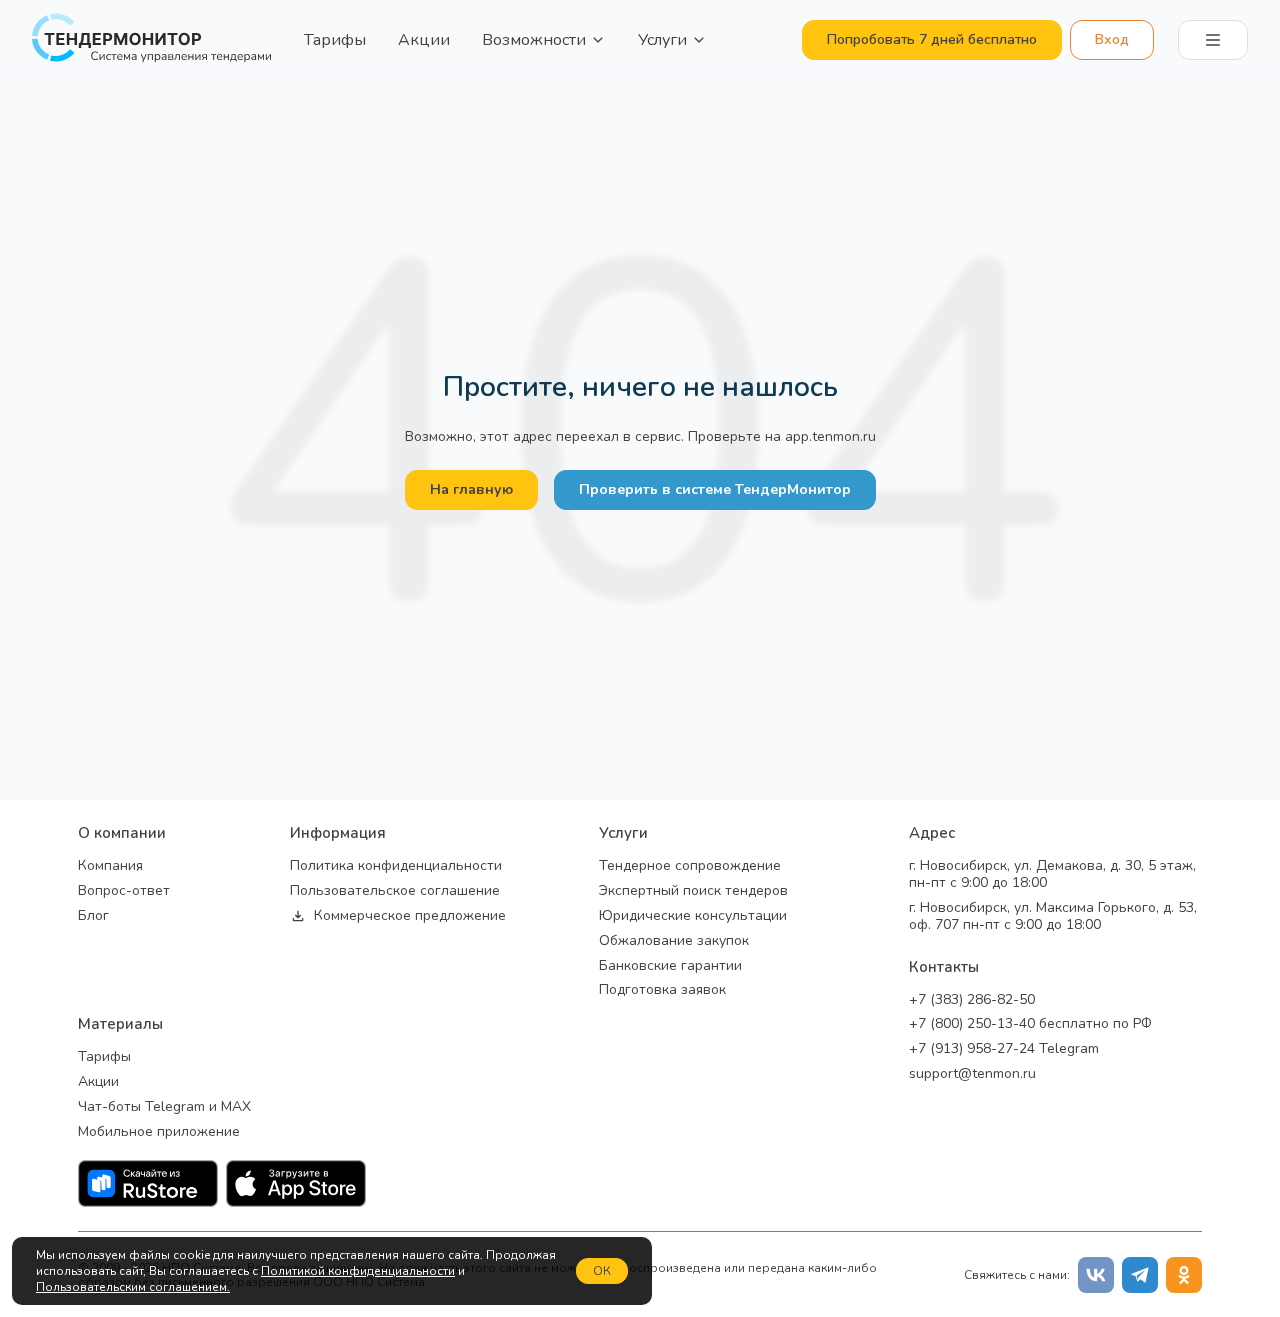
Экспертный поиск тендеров (693, 891)
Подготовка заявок (662, 990)
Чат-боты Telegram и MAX (164, 1107)
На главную (471, 489)
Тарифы (335, 40)
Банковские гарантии (670, 966)
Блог (93, 916)
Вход (1112, 39)
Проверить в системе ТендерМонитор (715, 489)
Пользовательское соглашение (395, 891)
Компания (110, 866)
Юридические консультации (693, 916)
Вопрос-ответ (124, 891)
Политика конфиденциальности (396, 866)
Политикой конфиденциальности (358, 1271)
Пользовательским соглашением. (133, 1287)
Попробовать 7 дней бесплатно (932, 39)
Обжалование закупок (674, 941)
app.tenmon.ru (830, 436)
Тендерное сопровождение (690, 866)
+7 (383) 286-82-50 (972, 1000)
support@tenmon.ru (972, 1074)
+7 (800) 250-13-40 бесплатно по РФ (1030, 1024)
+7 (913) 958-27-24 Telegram (1004, 1049)
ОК (602, 1271)
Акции (424, 40)
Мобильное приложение (159, 1132)
